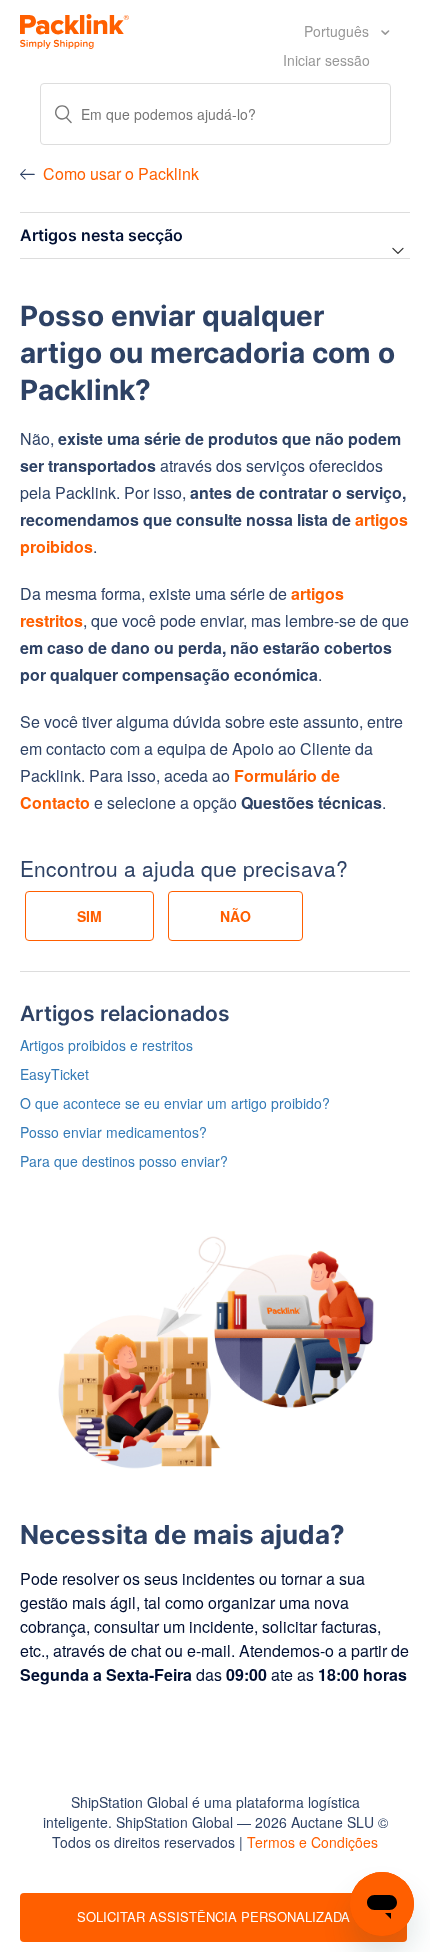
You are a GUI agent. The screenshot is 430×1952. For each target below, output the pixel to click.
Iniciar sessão (326, 60)
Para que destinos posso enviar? (124, 1161)
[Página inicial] (74, 29)
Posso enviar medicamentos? (113, 1132)
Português (338, 31)
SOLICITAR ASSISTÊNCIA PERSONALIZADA (213, 1916)
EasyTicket (54, 1074)
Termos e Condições (312, 1842)
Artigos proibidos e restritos (106, 1045)
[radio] (89, 916)
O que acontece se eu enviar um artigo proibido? (175, 1103)
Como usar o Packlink (121, 173)
